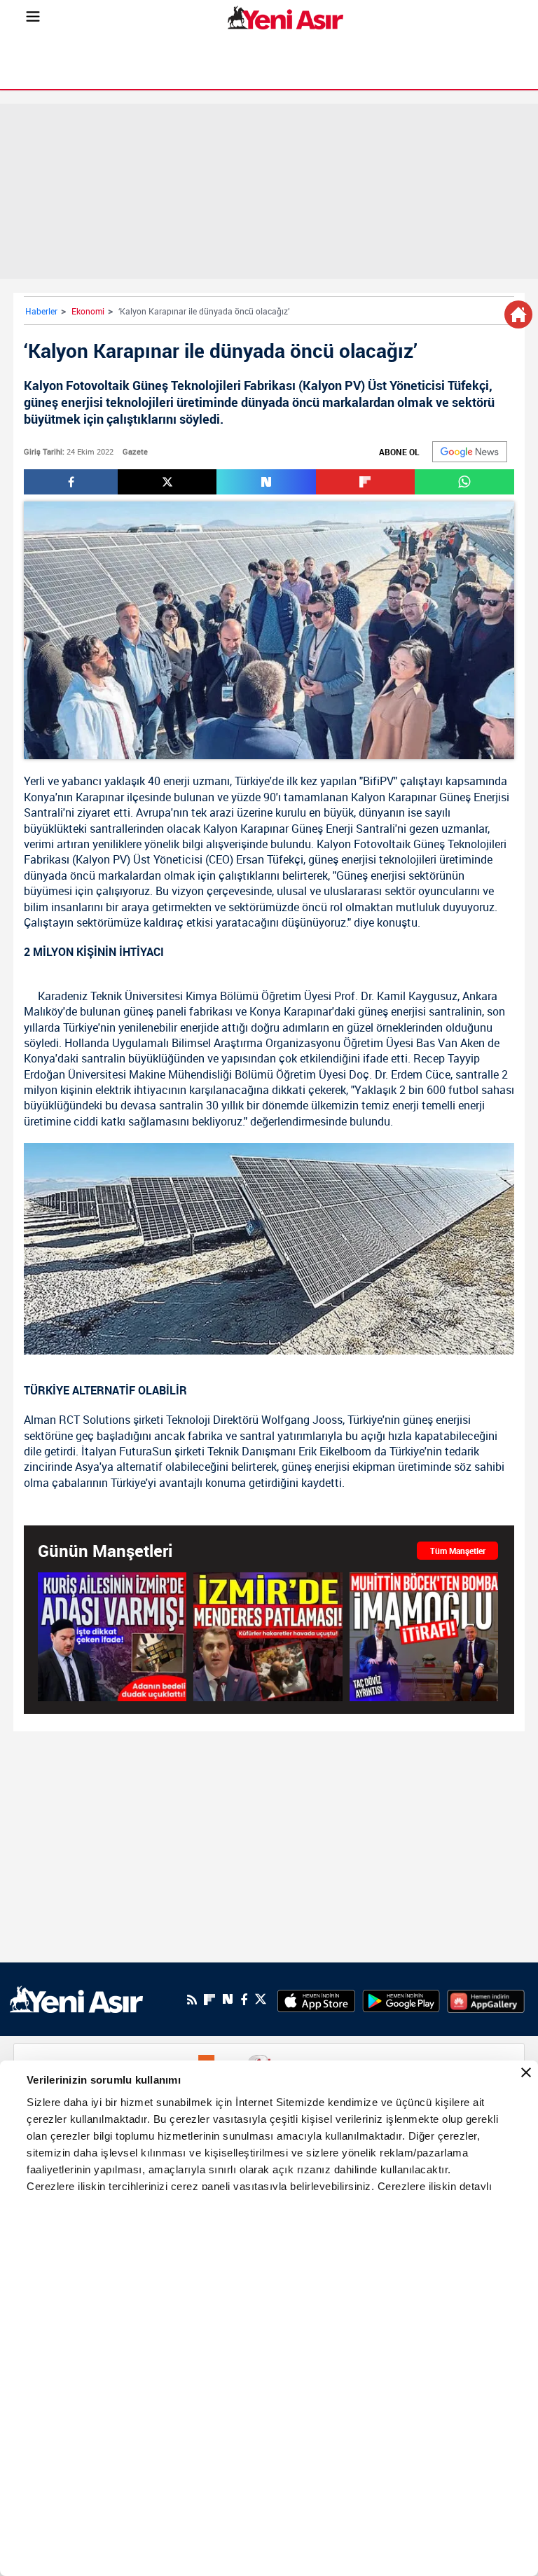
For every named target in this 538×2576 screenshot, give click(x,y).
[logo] (76, 1999)
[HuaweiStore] (486, 2000)
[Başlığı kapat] (526, 2072)
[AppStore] (316, 2000)
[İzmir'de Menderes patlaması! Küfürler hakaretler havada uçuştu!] (268, 1636)
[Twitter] (261, 1999)
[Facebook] (244, 2000)
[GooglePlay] (401, 2000)
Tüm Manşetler (458, 1551)
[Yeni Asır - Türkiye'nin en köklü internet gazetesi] (285, 18)
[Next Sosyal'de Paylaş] (266, 482)
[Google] (470, 452)
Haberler (41, 311)
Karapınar (100, 797)
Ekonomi (88, 311)
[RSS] (192, 2000)
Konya (40, 797)
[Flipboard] (209, 2000)
